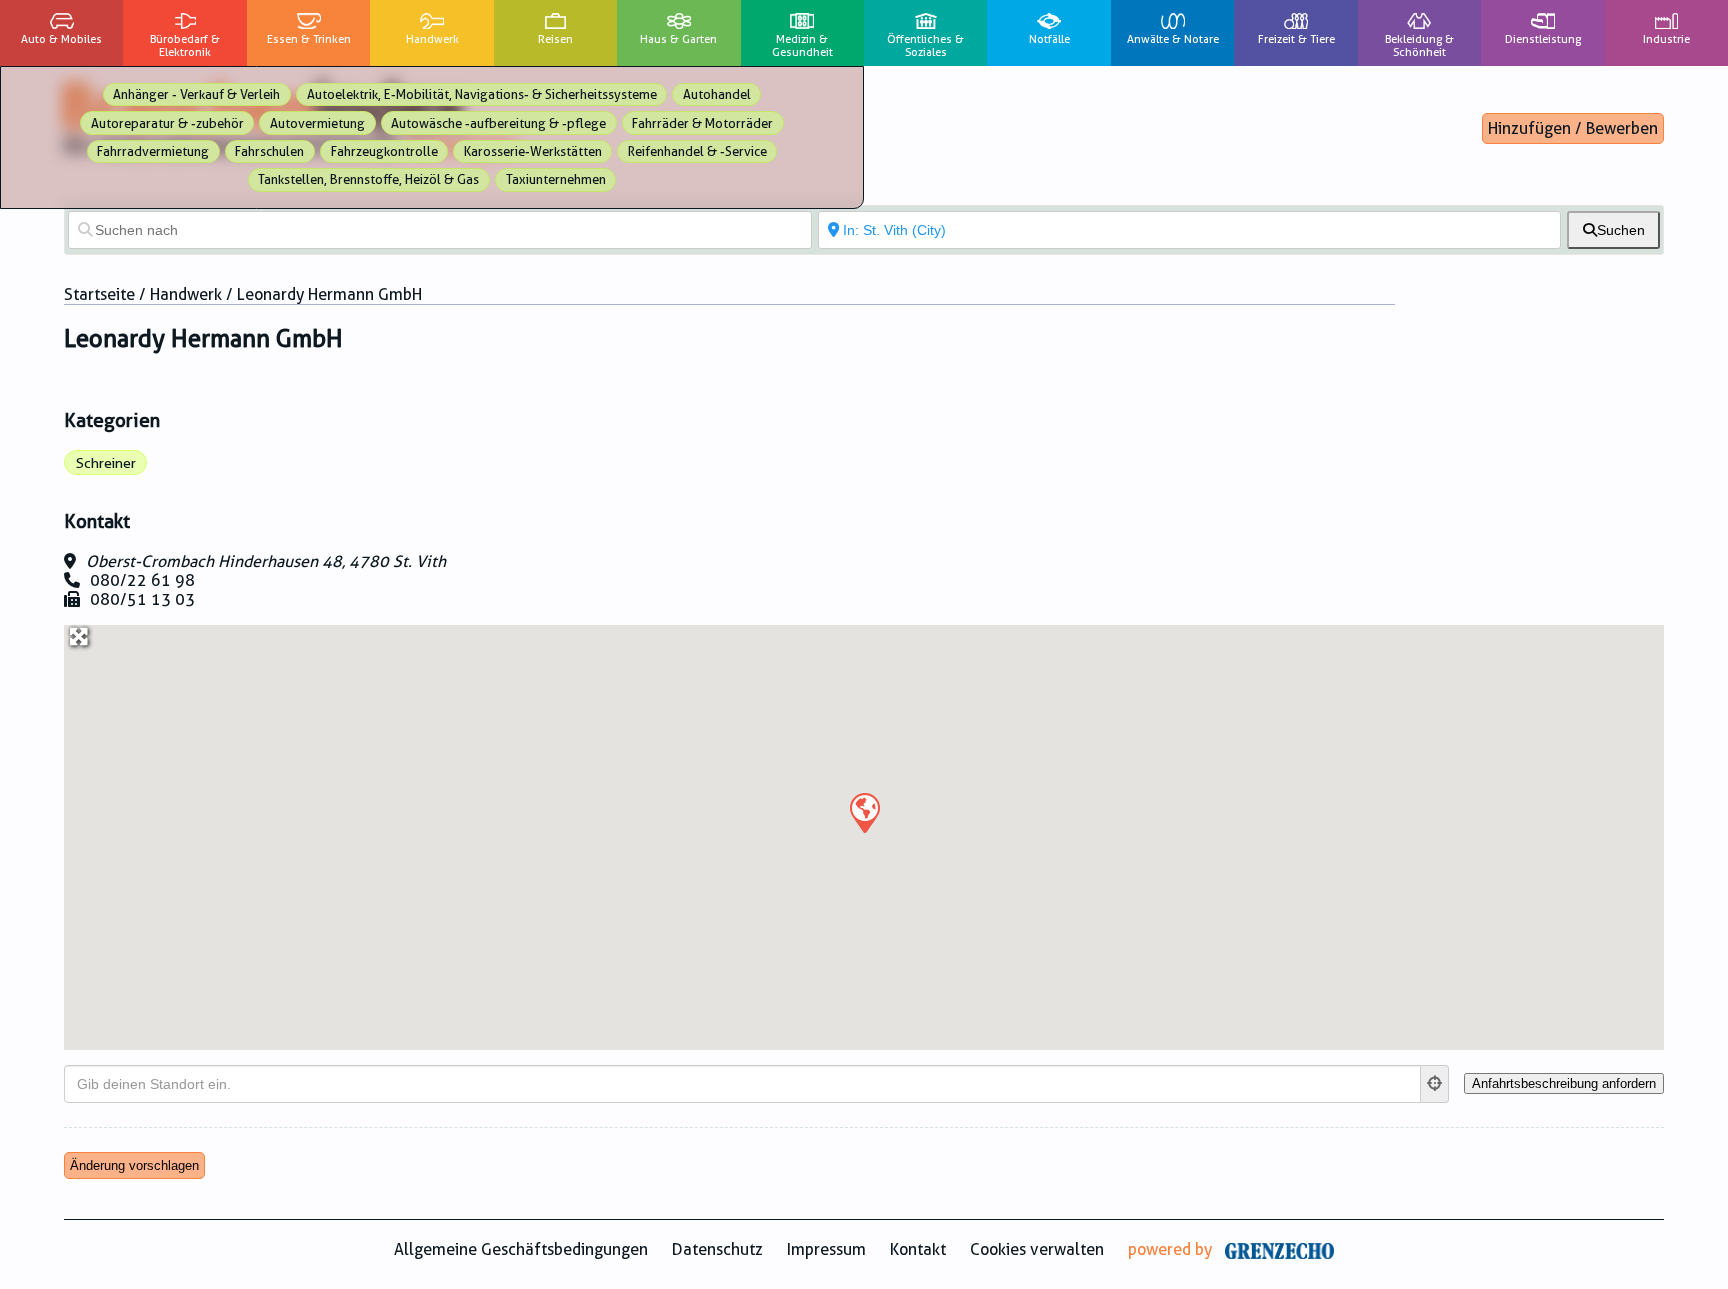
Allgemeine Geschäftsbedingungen (521, 1249)
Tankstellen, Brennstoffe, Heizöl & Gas (368, 179)
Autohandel (717, 94)
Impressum (826, 1249)
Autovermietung (317, 123)
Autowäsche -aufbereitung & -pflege (498, 123)
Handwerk (186, 294)
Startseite (99, 294)
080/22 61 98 (142, 580)
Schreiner (106, 463)
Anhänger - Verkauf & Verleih (196, 94)
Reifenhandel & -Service (697, 151)
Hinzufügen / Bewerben (1573, 128)
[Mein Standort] (1435, 1084)
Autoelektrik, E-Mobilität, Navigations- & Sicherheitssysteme (482, 94)
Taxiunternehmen (556, 179)
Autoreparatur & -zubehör (167, 123)
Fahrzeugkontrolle (384, 151)
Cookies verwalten (1037, 1249)
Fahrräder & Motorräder (702, 123)
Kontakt (918, 1249)
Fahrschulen (269, 151)
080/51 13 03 (142, 599)
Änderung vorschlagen (134, 1165)
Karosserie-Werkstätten (533, 151)
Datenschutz (717, 1249)
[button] (864, 812)
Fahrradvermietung (153, 151)
